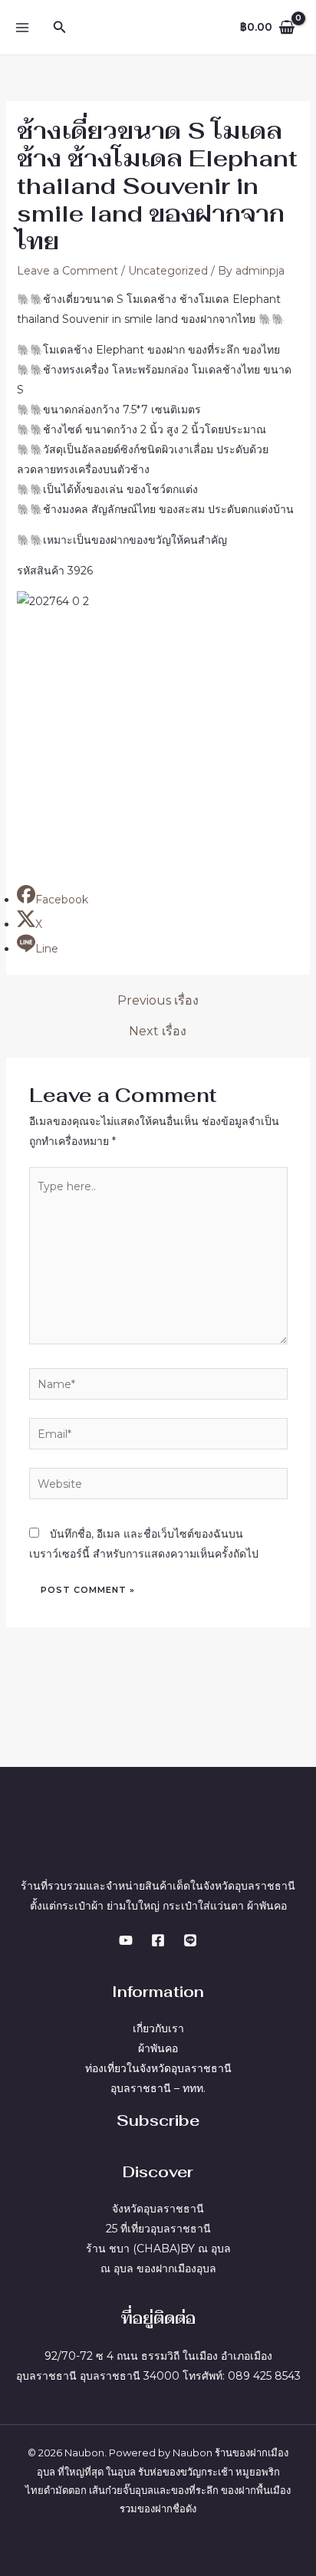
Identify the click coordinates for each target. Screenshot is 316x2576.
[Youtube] (126, 1940)
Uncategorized (168, 271)
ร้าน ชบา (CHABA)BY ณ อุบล (158, 2249)
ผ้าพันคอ (158, 2048)
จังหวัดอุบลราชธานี (158, 2209)
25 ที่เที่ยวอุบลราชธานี (158, 2229)
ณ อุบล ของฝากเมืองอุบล (158, 2268)
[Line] (190, 1940)
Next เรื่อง (158, 1031)
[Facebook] (158, 1940)
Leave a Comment (67, 271)
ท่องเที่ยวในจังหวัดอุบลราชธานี (158, 2068)
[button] (60, 28)
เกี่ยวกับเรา (158, 2028)
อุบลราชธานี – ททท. (158, 2088)
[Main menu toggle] (22, 27)
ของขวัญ (182, 2472)
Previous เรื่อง (158, 1001)
